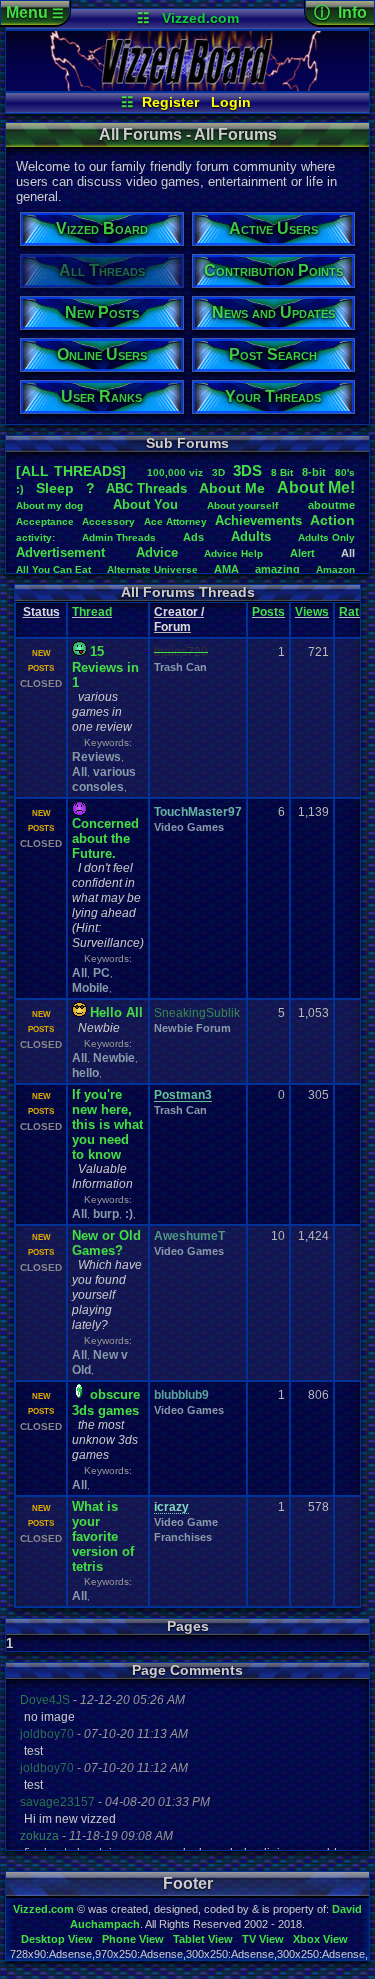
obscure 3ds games (106, 1402)
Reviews (96, 757)
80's (345, 472)
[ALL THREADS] (71, 471)
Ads (193, 537)
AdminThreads (119, 537)
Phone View (133, 1939)
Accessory (108, 521)
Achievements (258, 520)
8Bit (282, 472)
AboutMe (232, 488)
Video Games (189, 827)
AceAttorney (175, 521)
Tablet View (203, 1939)
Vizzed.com (200, 18)
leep (55, 488)
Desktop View (57, 1939)
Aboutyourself (242, 505)
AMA (226, 569)
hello (85, 1073)
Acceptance (45, 521)
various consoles (104, 779)
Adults (251, 536)
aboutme (331, 505)
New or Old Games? (106, 1243)
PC (101, 973)
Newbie (114, 1058)
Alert (302, 553)
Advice (157, 552)
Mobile (90, 988)
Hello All (116, 1012)
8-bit (314, 472)
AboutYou (145, 504)
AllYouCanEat (53, 569)
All (79, 772)
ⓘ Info (340, 12)
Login (231, 102)
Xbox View (320, 1939)
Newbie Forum (192, 1028)
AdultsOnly (326, 537)
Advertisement (62, 552)
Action (332, 520)
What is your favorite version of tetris (103, 1536)
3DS (247, 470)
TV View (263, 1939)
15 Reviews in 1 (105, 667)
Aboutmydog (49, 505)
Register (170, 102)
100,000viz (175, 472)
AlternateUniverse (152, 569)
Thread (92, 612)
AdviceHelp (233, 553)
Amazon (335, 569)
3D (218, 472)
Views (312, 612)
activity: (35, 537)
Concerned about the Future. (105, 838)
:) (20, 489)
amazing (277, 569)
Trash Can (180, 667)
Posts (268, 612)
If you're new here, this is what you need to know (107, 1124)
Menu (35, 12)
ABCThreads (146, 488)
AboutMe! (316, 487)
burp (106, 1214)
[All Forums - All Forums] (187, 86)
